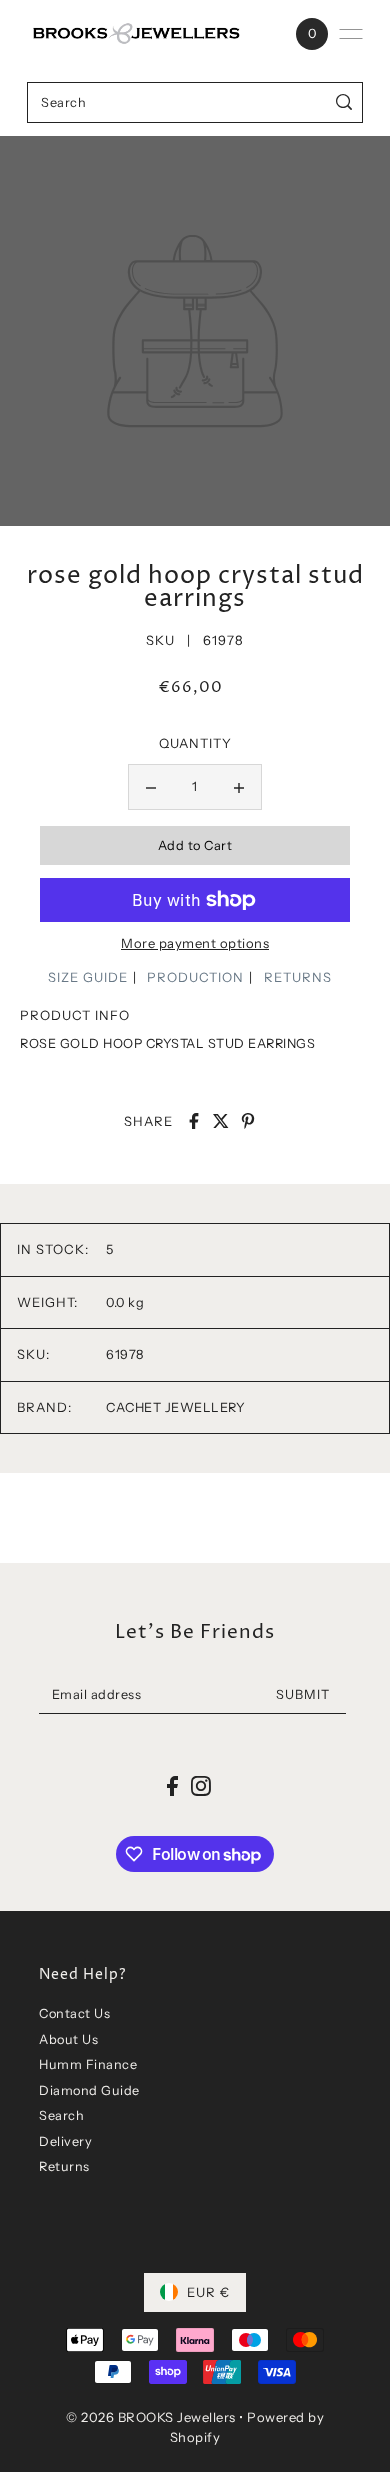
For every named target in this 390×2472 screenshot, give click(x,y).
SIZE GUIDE (88, 977)
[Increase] (239, 787)
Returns (64, 2166)
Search (61, 2115)
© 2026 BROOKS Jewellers (151, 2417)
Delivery (65, 2141)
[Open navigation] (351, 34)
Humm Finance (88, 2064)
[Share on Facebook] (194, 1121)
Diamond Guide (89, 2090)
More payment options (195, 943)
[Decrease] (151, 787)
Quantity (195, 743)
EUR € (208, 2292)
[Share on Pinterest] (248, 1121)
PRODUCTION (195, 977)
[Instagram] (201, 1785)
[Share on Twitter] (221, 1121)
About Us (68, 2039)
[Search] (344, 102)
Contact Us (74, 2013)
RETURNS (298, 977)
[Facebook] (172, 1785)
